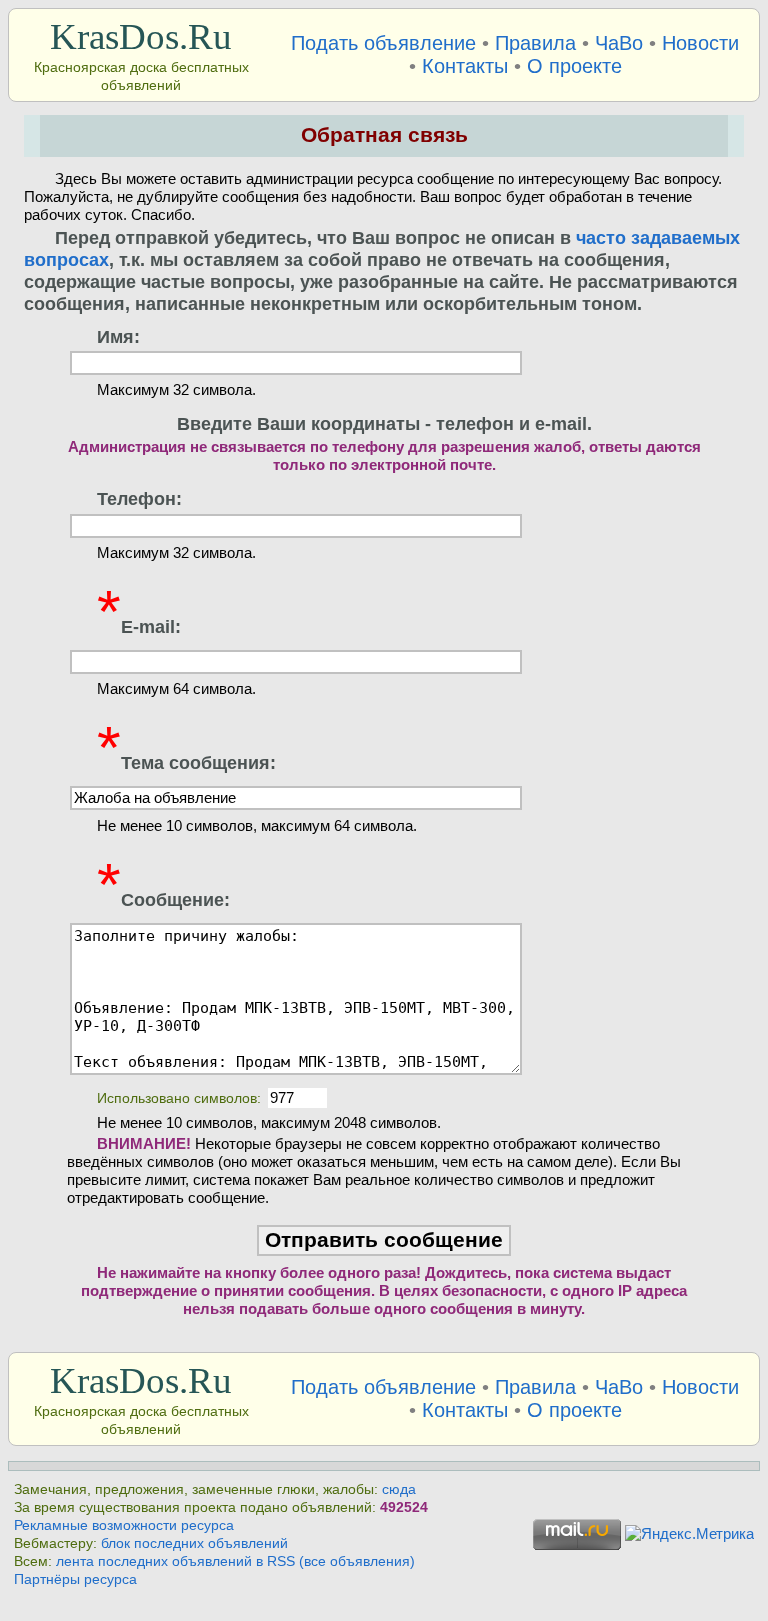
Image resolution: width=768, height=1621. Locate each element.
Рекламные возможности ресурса (124, 1525)
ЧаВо (619, 43)
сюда (399, 1489)
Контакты (465, 66)
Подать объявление (383, 43)
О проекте (574, 66)
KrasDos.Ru (141, 36)
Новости (700, 43)
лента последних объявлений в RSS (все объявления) (235, 1561)
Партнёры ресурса (75, 1579)
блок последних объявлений (194, 1543)
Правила (535, 43)
